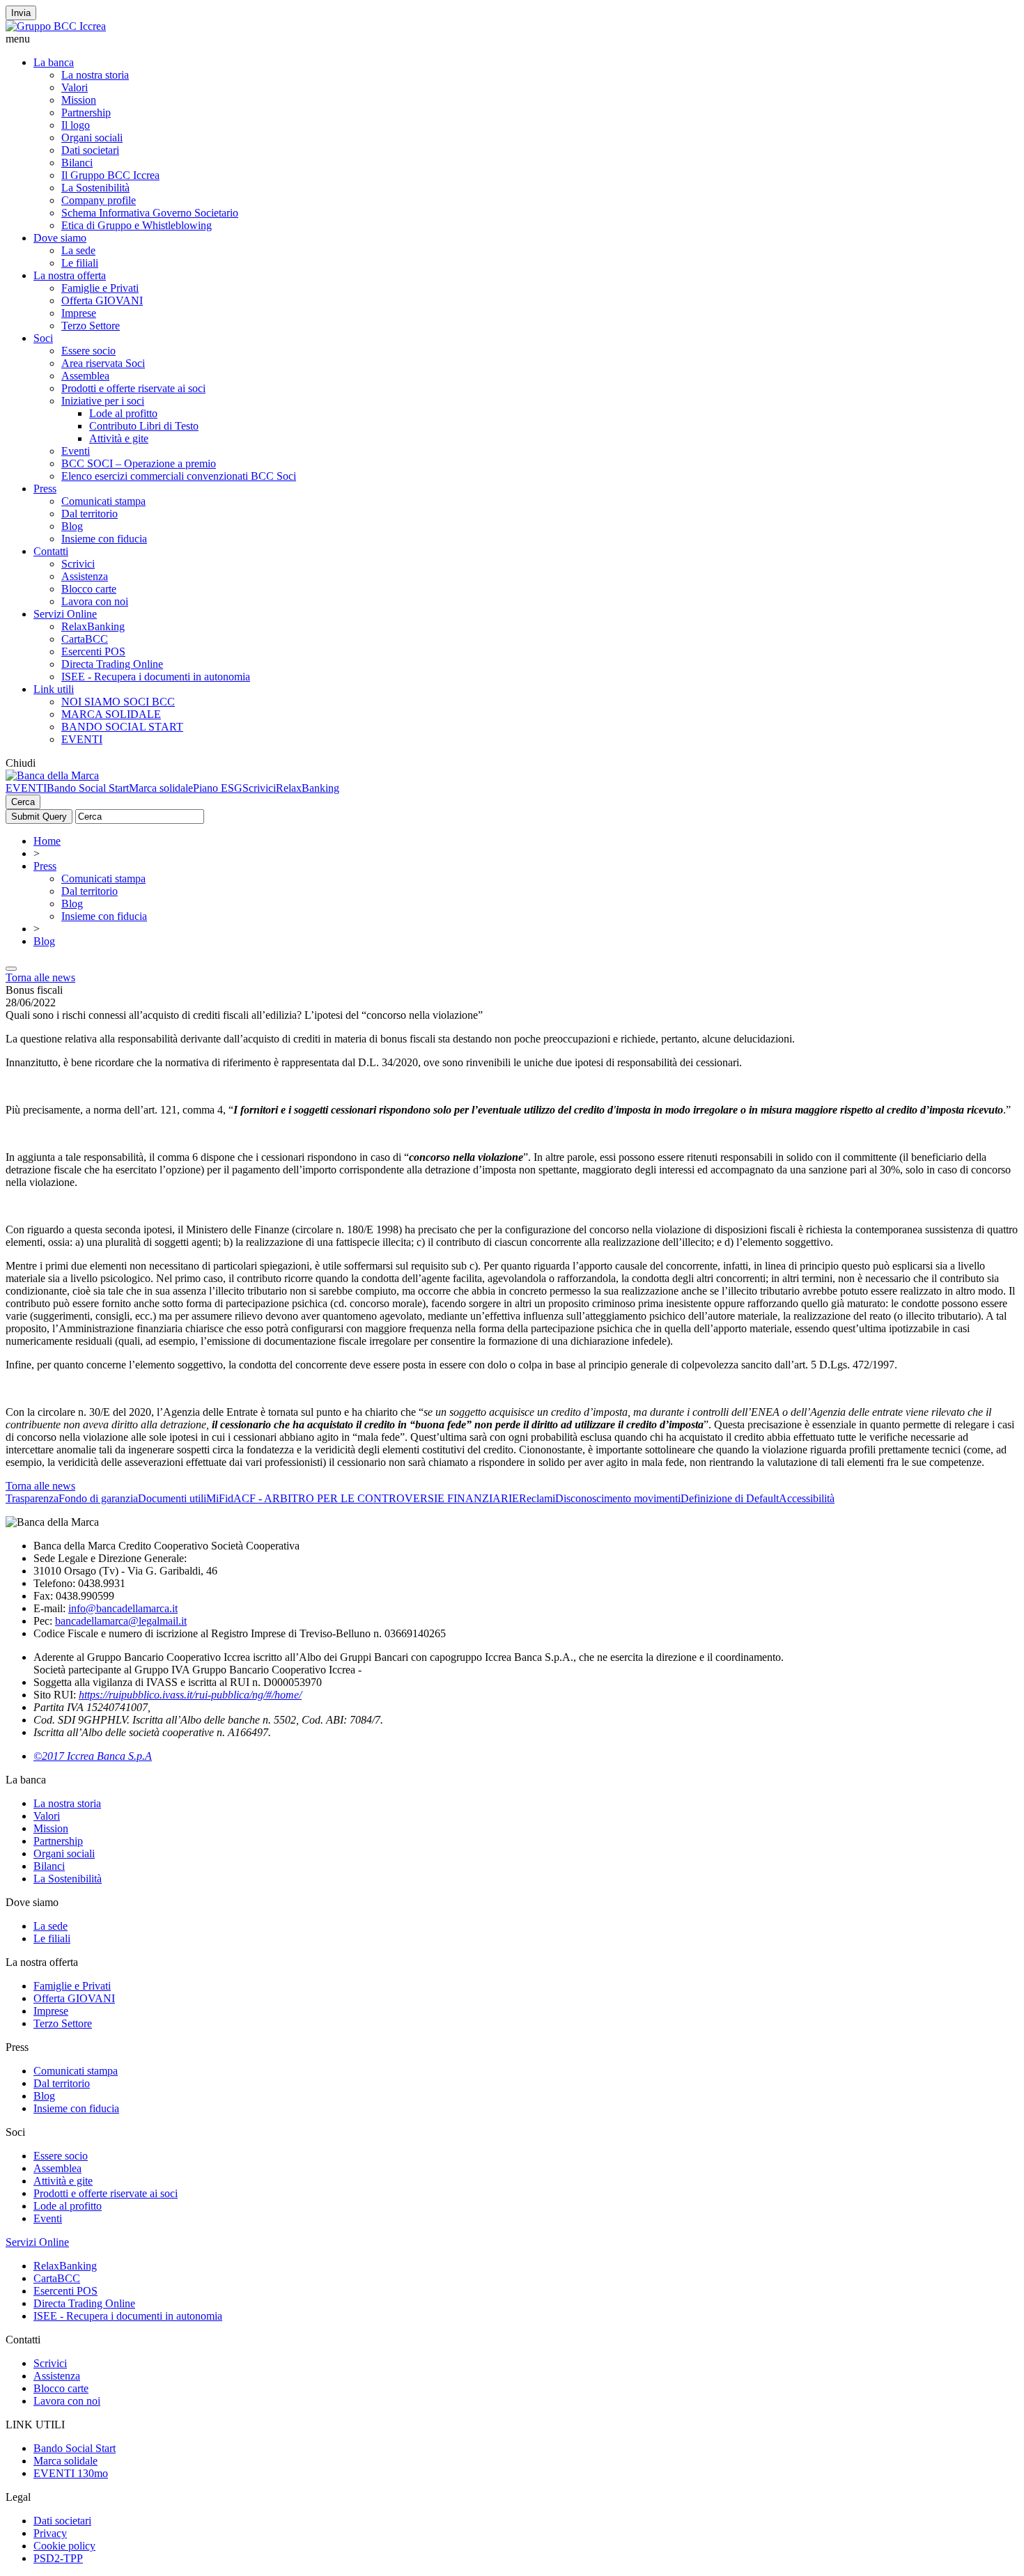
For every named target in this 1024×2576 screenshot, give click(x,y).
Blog (72, 526)
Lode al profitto (123, 413)
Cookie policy (64, 2546)
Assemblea (85, 376)
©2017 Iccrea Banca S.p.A (93, 1756)
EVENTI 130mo (71, 2473)
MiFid (220, 1498)
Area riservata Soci (103, 363)
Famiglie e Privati (100, 288)
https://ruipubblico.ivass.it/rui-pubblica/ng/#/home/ (190, 1695)
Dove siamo (60, 238)
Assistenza (85, 576)
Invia (21, 13)
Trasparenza (32, 1498)
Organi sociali (92, 138)
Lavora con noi (95, 601)
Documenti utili (172, 1498)
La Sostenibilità (95, 188)
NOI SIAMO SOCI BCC (118, 702)
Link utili (54, 689)
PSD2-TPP (58, 2558)
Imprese (79, 313)
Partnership (86, 112)
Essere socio (88, 351)
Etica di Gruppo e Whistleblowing (137, 225)
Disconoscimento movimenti (618, 1498)
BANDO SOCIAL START (122, 727)
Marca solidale (161, 788)
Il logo (76, 125)
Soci (43, 338)
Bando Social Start (88, 788)
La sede (78, 250)
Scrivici (78, 564)
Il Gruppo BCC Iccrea (110, 175)
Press (45, 489)
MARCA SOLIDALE (111, 714)
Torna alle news (40, 977)
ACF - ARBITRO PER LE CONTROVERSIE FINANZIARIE (376, 1498)
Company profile (99, 200)
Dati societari (90, 150)
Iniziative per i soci (103, 401)
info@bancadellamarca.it (123, 1608)
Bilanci (77, 163)
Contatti (51, 551)
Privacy (50, 2533)
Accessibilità (807, 1498)
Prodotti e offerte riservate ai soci (133, 388)
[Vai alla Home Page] (52, 775)
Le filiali (80, 263)
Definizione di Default (730, 1498)
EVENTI (82, 739)
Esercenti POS (93, 651)
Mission (79, 100)
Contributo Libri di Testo (144, 426)
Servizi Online (65, 614)
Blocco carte (89, 589)
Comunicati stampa (103, 501)
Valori (75, 87)
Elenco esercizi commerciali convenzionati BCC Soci (179, 476)
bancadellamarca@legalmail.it (121, 1621)
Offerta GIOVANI (102, 300)
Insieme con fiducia (104, 539)
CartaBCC (85, 639)
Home (47, 841)
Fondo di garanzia (98, 1498)
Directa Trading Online (112, 664)
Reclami (537, 1498)
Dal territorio (90, 514)
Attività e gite (119, 438)
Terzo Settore (91, 326)
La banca (54, 62)
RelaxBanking (93, 626)
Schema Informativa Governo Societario (150, 213)
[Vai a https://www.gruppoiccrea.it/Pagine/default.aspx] (56, 26)
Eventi (76, 451)
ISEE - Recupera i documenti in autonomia (156, 677)
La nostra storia (95, 75)
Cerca (23, 802)
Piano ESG (218, 788)
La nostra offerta (70, 275)
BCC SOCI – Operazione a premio (139, 463)
